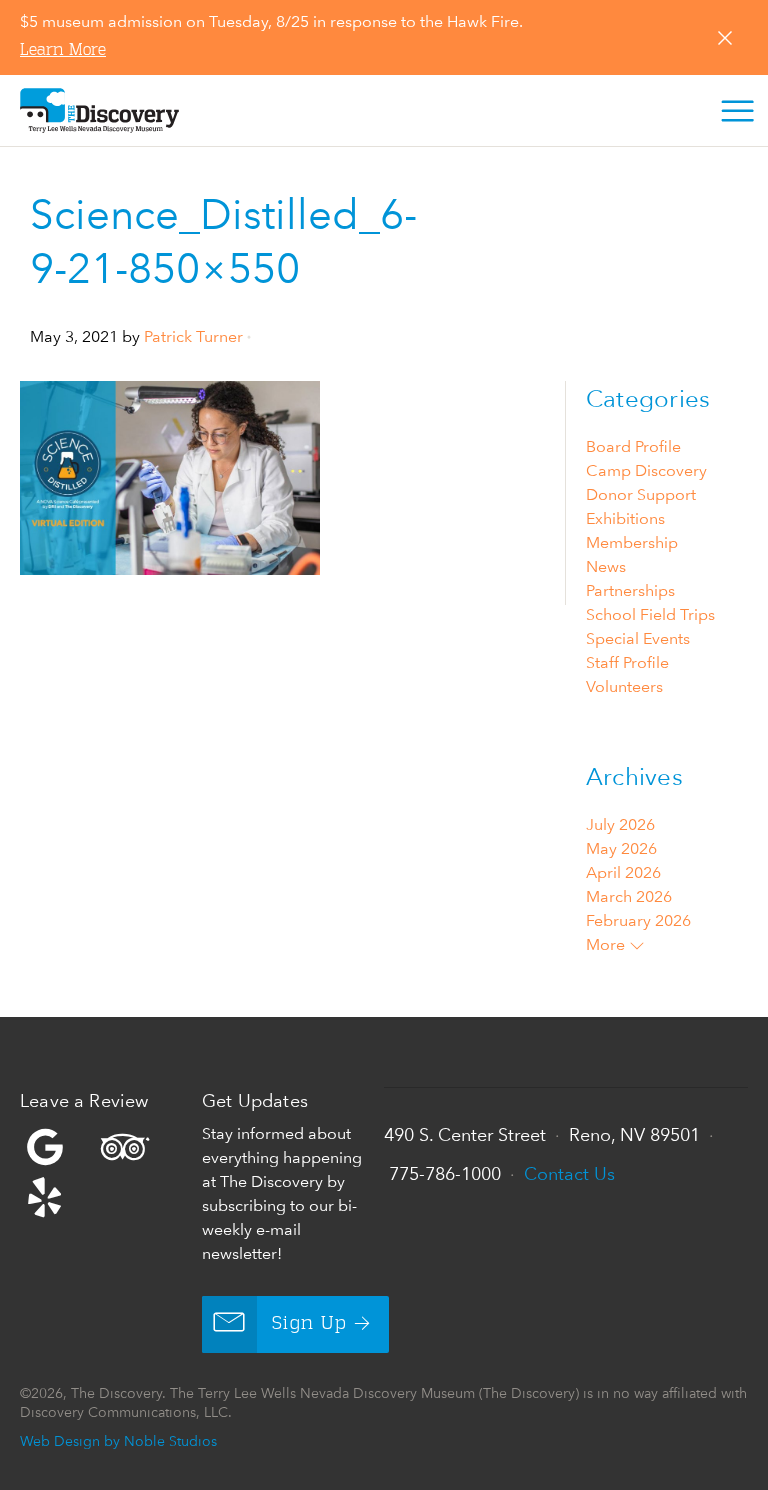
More (607, 944)
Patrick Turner (193, 336)
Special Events (638, 638)
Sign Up (309, 1324)
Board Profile (633, 446)
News (606, 566)
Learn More (63, 51)
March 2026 (629, 896)
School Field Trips (650, 614)
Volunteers (624, 686)
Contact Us (569, 1173)
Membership (632, 542)
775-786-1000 (445, 1173)
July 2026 (620, 824)
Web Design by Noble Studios (118, 1440)
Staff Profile (627, 662)
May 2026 (621, 848)
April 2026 (623, 872)
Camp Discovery (646, 470)
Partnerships (630, 590)
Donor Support (641, 494)
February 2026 (638, 920)
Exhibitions (625, 518)
